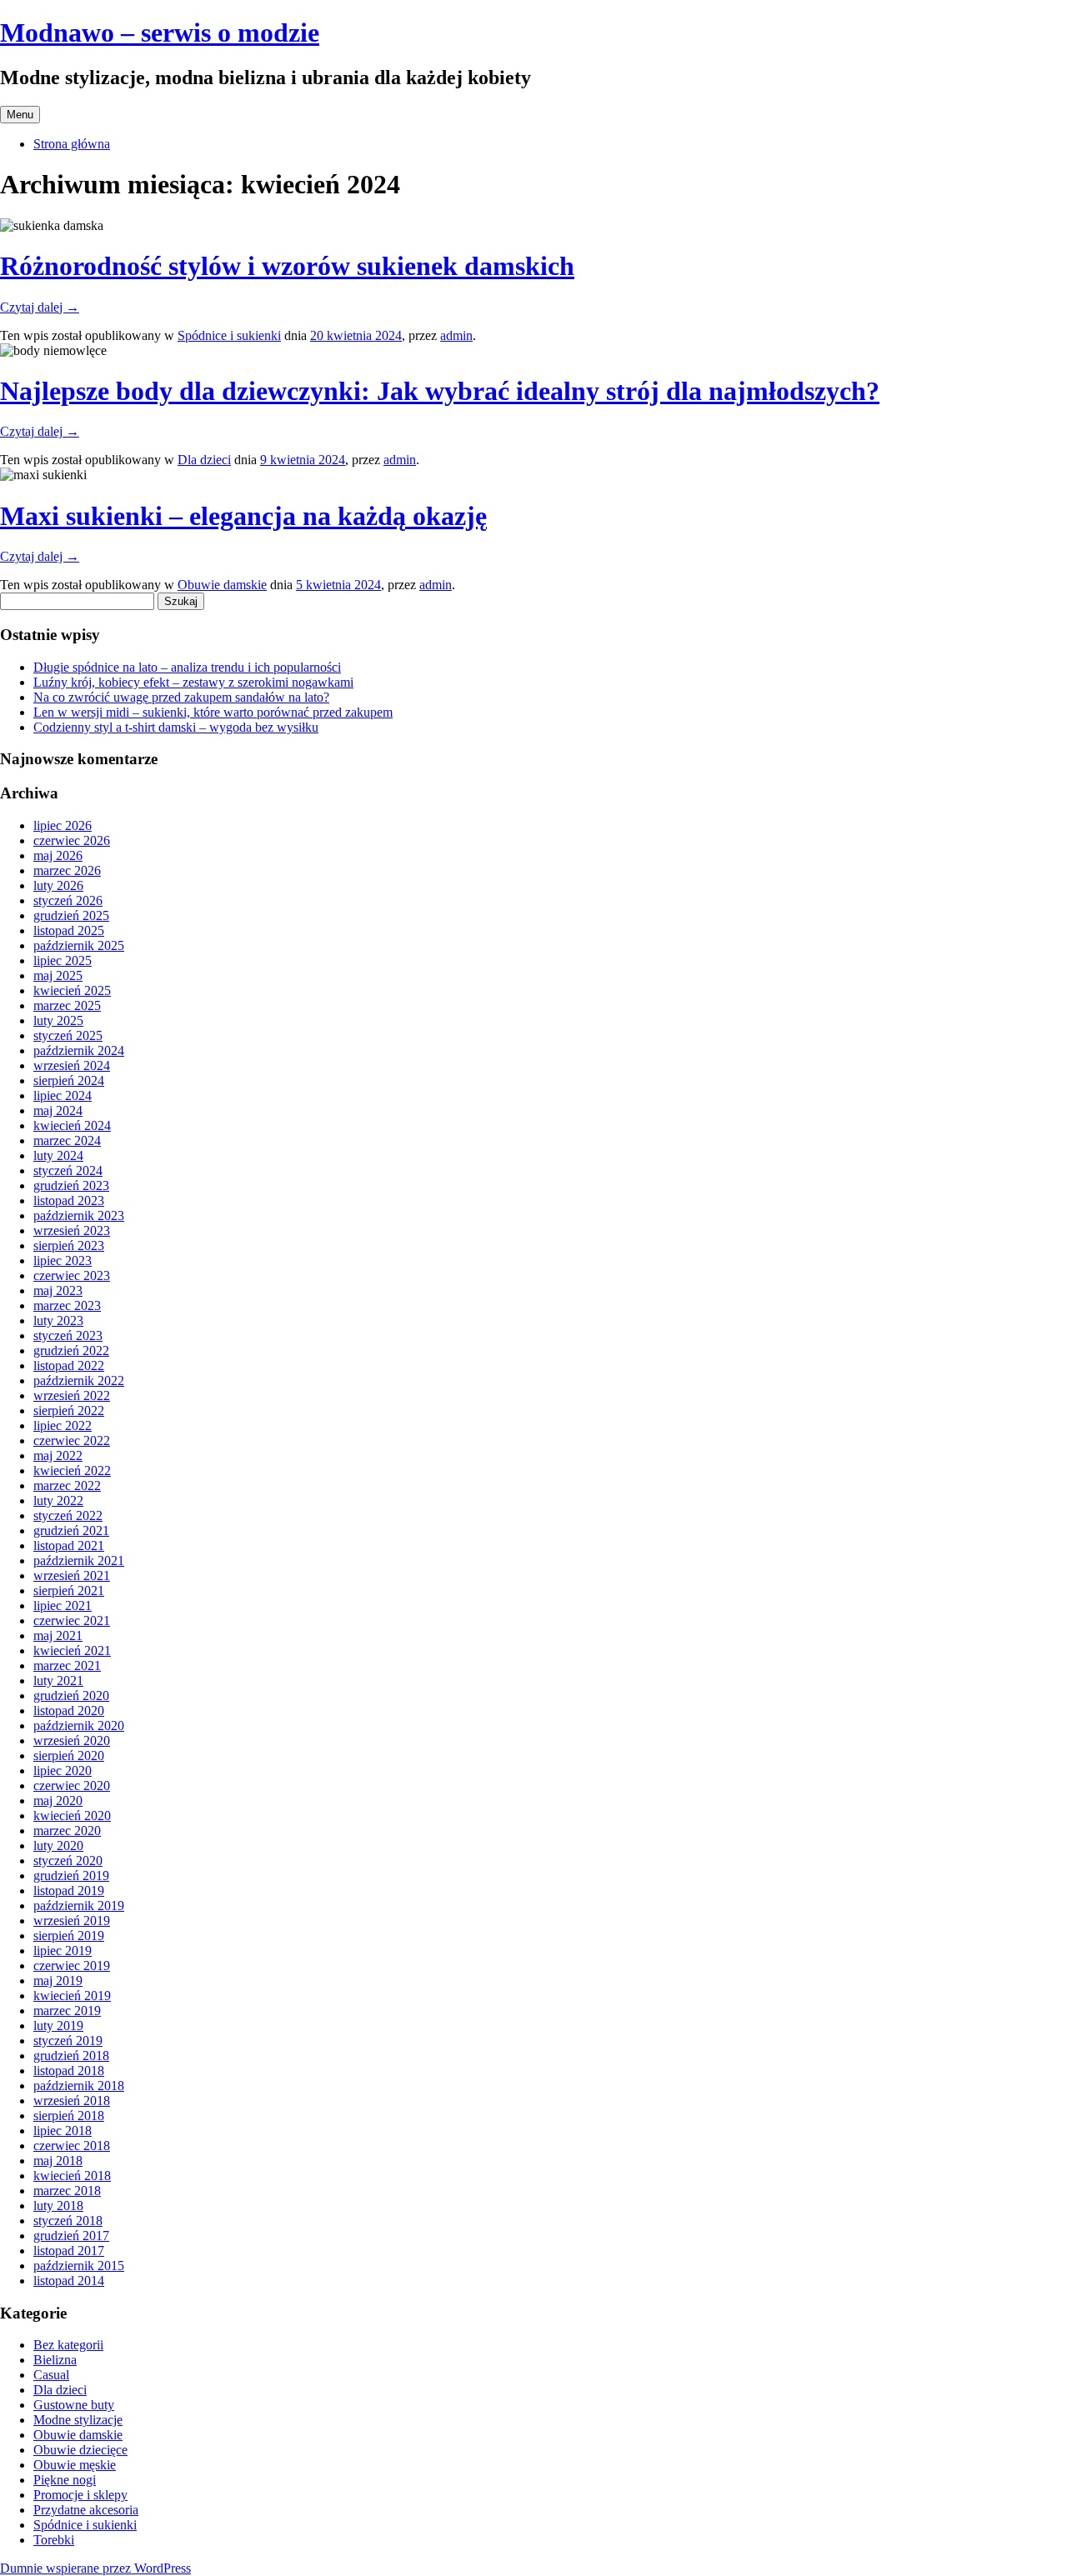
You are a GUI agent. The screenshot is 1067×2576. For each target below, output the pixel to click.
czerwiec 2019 (72, 1966)
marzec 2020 (67, 1831)
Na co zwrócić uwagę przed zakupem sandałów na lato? (181, 697)
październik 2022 (79, 1381)
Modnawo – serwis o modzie (160, 33)
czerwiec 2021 (72, 1621)
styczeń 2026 (68, 900)
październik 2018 (79, 2086)
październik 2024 (79, 1050)
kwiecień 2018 (72, 2176)
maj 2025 (58, 975)
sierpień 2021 (69, 1591)
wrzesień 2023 (72, 1230)
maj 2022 (58, 1456)
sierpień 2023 (69, 1245)
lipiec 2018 (63, 2131)
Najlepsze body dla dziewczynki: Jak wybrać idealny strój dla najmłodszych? (440, 391)
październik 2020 (79, 1726)
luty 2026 (58, 885)
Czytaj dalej (40, 307)
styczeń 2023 (68, 1336)
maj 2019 (58, 1981)
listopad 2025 (69, 930)
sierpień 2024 (69, 1080)
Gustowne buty (74, 2405)
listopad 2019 (69, 1891)
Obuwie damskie (222, 585)
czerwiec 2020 (72, 1786)
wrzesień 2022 (72, 1396)
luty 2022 (58, 1501)
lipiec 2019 (63, 1951)
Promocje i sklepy (80, 2495)
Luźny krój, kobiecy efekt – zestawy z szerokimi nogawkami (193, 682)
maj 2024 (58, 1110)
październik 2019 (79, 1906)
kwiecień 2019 (72, 1996)
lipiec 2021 (63, 1606)
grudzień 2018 (71, 2056)
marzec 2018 (67, 2191)
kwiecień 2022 (72, 1471)
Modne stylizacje (78, 2420)
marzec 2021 (67, 1666)
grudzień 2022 (71, 1351)
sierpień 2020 (69, 1756)
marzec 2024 (67, 1140)
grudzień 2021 (71, 1531)
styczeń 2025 (68, 1035)
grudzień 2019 (71, 1876)
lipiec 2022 (63, 1426)
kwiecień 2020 (72, 1816)
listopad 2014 (69, 2281)
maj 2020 (58, 1801)
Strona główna (72, 144)
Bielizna (55, 2360)
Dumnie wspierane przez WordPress (95, 2568)
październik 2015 (79, 2266)
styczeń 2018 (68, 2221)
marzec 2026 (67, 870)
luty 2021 (58, 1681)
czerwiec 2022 (72, 1441)
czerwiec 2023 (72, 1275)
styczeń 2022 (68, 1516)
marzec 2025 (67, 1005)
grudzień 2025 (71, 915)
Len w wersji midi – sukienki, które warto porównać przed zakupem (213, 712)
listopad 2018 (69, 2071)
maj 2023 (58, 1291)
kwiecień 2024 (72, 1125)
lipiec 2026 (63, 825)
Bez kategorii (68, 2345)
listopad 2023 (69, 1200)
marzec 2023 (67, 1306)
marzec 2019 (67, 2011)
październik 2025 (79, 945)
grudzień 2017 (71, 2236)
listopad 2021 (69, 1546)
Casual (51, 2375)
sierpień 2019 (69, 1936)
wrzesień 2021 (72, 1576)
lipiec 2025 (63, 960)
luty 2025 (58, 1020)
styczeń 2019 (68, 2041)
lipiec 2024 (63, 1095)
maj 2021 (58, 1636)
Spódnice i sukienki (229, 335)
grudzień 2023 (71, 1185)
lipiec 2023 (63, 1260)
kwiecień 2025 (72, 990)
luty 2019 (58, 2026)
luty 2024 (58, 1155)
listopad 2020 (69, 1711)
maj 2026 (58, 855)
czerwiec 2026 (72, 840)
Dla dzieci (204, 460)
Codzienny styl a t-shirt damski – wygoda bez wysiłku (176, 727)
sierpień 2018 (69, 2116)
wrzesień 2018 (72, 2101)
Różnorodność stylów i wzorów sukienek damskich (287, 266)
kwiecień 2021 (72, 1651)
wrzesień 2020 (72, 1741)
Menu (20, 115)
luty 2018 (58, 2206)
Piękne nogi (65, 2480)
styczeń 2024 (68, 1170)
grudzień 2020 (71, 1696)
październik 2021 (79, 1561)
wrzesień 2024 (72, 1065)
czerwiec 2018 (72, 2146)
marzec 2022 (67, 1486)
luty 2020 (58, 1846)
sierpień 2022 (69, 1411)
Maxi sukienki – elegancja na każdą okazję (243, 516)
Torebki (54, 2540)
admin (456, 335)
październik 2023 (79, 1215)
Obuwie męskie (75, 2465)
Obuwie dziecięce (80, 2450)
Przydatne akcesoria (86, 2510)
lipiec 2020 (63, 1771)
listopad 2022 (69, 1366)
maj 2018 (58, 2161)
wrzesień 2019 (72, 1921)
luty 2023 (58, 1321)
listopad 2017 (69, 2251)
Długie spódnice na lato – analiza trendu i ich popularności (187, 667)
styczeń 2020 (68, 1861)
